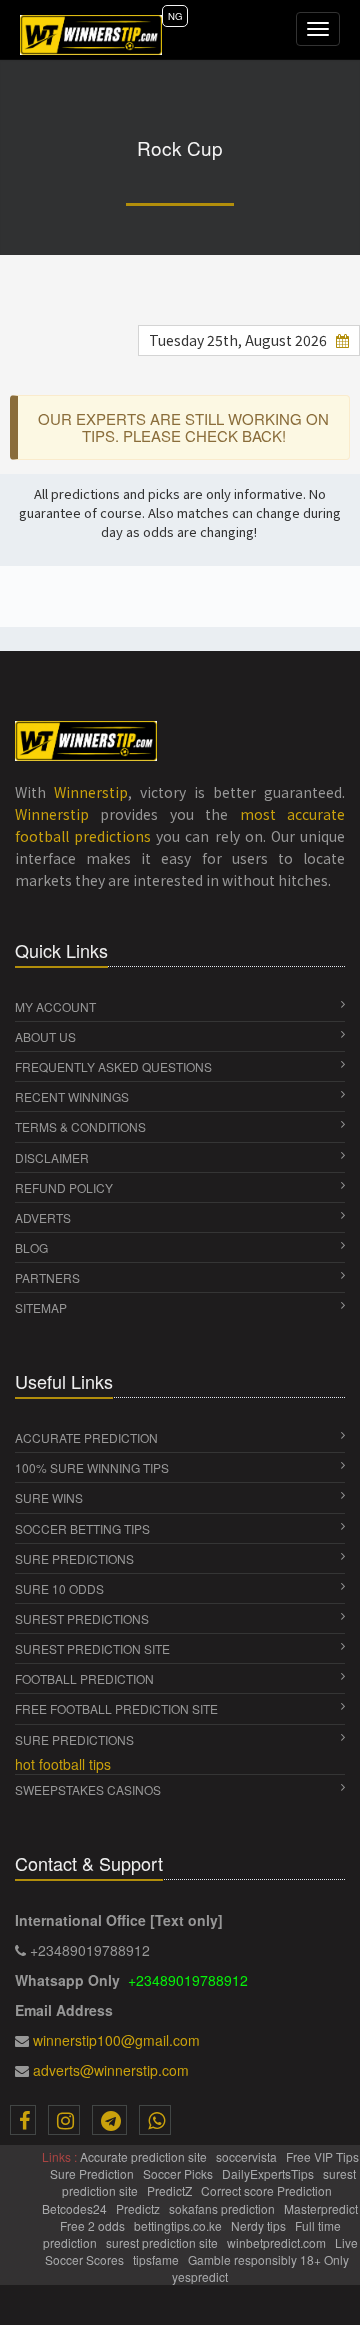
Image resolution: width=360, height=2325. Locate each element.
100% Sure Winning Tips (92, 1467)
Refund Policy (64, 1187)
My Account (55, 1006)
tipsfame (157, 2259)
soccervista (248, 2156)
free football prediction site (116, 1708)
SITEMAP (41, 1307)
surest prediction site (92, 1648)
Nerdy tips (260, 2225)
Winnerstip (91, 792)
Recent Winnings (72, 1096)
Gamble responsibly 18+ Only (270, 2259)
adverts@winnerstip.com (111, 2070)
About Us (45, 1036)
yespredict (200, 2276)
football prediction (84, 1678)
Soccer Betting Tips (82, 1528)
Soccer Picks (179, 2173)
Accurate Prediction (86, 1437)
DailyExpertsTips (269, 2173)
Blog (31, 1247)
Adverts (43, 1217)
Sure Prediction (93, 2173)
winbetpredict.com (278, 2242)
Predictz (139, 2208)
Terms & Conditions (80, 1126)
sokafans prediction (223, 2208)
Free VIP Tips (322, 2156)
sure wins (49, 1497)
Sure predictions (74, 1739)
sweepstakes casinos (88, 1789)
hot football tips (63, 1764)
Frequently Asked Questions (113, 1066)
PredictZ (171, 2190)
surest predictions (82, 1618)
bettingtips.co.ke (179, 2225)
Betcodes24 (76, 2208)
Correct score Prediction (268, 2190)
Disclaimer (52, 1157)
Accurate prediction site (145, 2156)
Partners (47, 1277)
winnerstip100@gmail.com (116, 2040)
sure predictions (74, 1558)
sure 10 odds (59, 1588)
